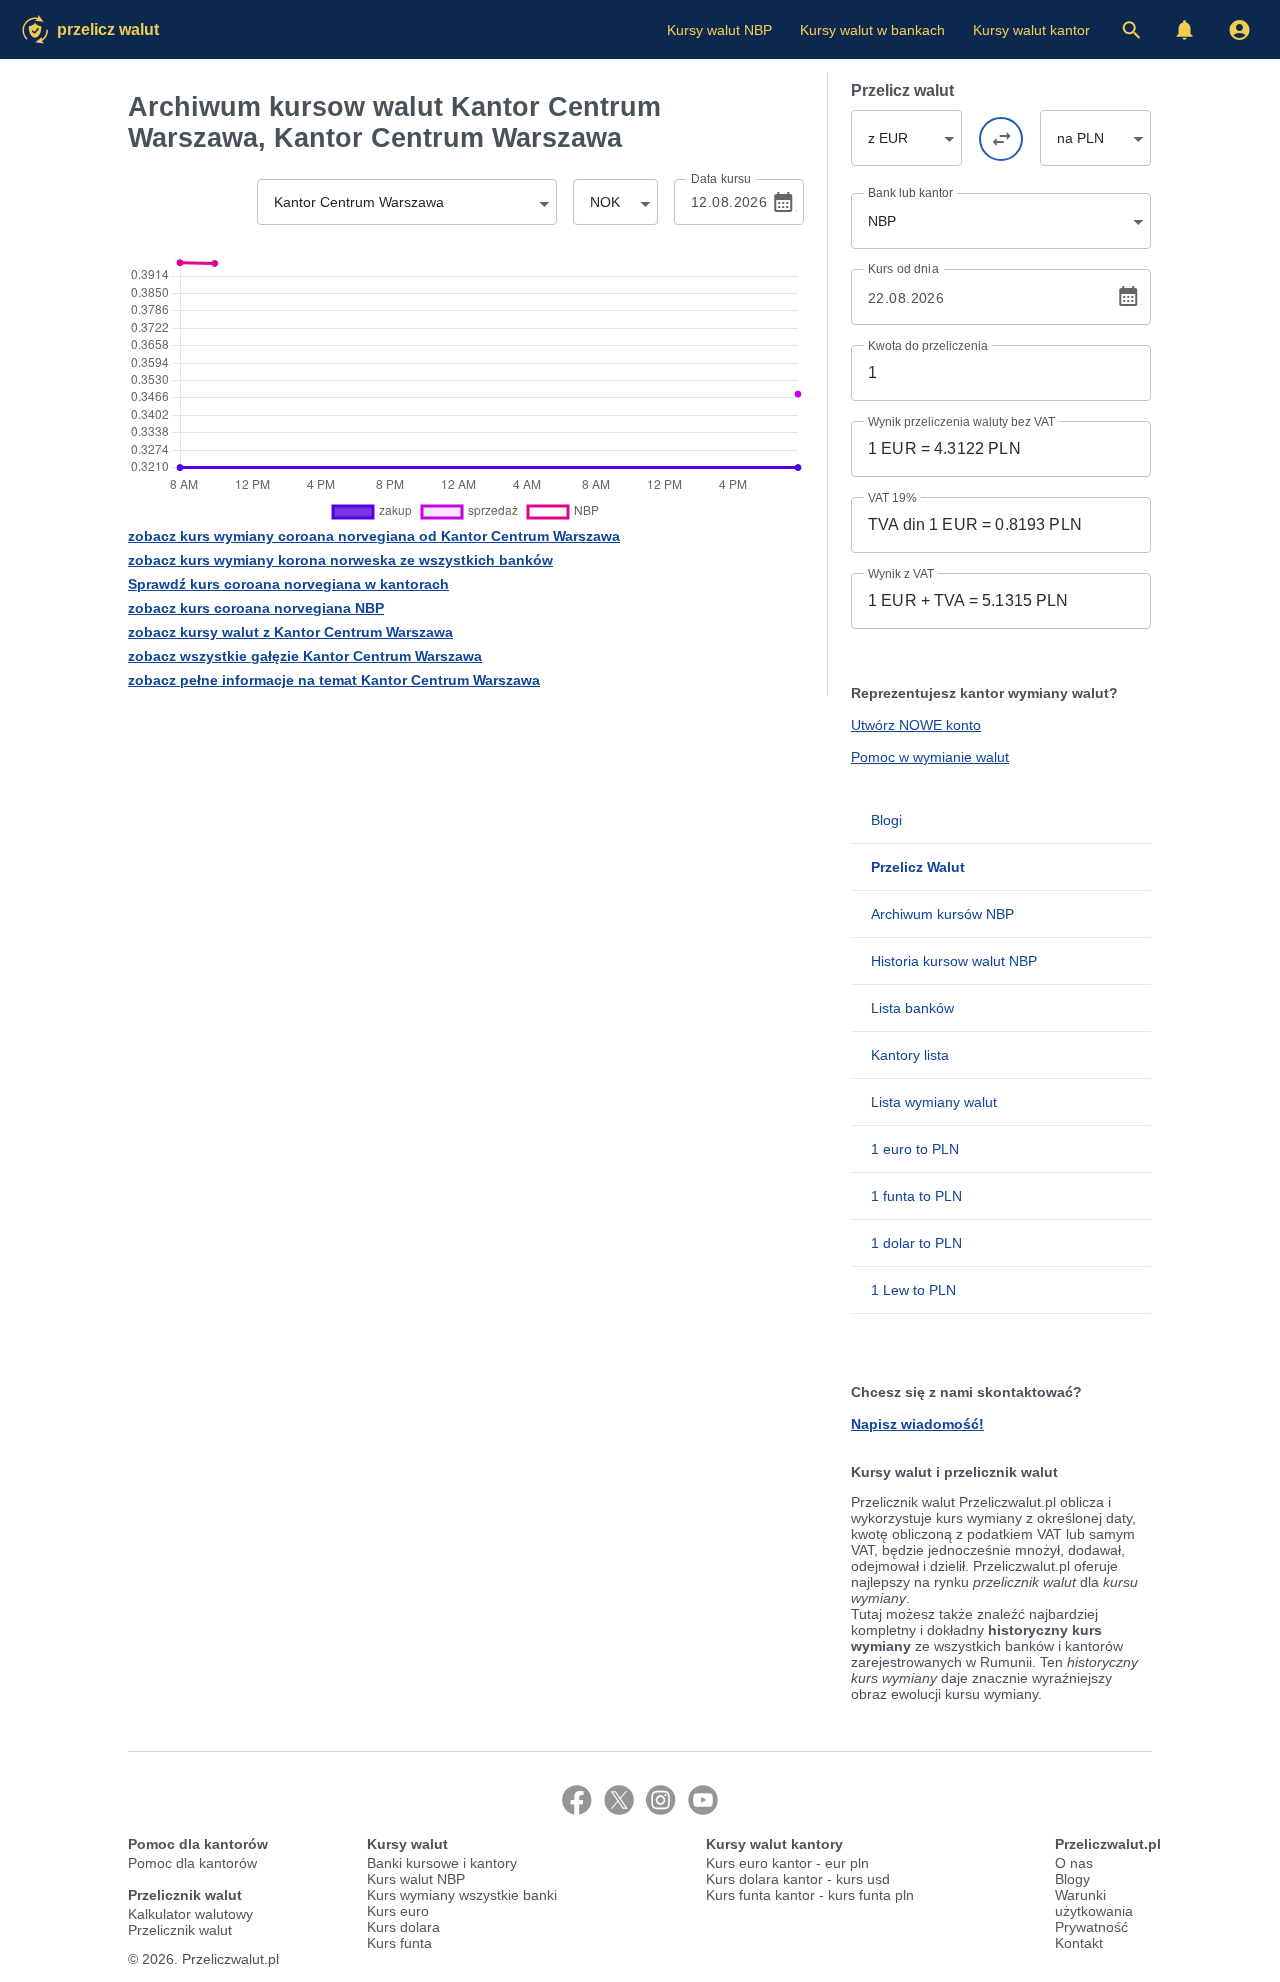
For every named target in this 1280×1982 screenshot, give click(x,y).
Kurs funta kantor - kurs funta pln (810, 1895)
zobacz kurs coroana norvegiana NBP (256, 608)
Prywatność (1091, 1927)
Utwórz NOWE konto (916, 725)
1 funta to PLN (916, 1196)
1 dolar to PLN (916, 1243)
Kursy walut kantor (1031, 30)
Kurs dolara (403, 1927)
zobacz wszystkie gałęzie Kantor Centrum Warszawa (305, 656)
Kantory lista (910, 1055)
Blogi (886, 820)
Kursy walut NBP (719, 30)
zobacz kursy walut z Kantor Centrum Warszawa (290, 632)
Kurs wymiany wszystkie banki (462, 1895)
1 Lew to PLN (913, 1290)
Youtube (703, 1800)
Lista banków (912, 1008)
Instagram (661, 1800)
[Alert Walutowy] (1185, 30)
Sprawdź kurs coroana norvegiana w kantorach (288, 584)
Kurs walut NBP (416, 1879)
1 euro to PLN (915, 1149)
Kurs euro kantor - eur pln (787, 1863)
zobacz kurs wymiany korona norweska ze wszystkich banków (340, 560)
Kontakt (1079, 1943)
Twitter (619, 1800)
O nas (1074, 1863)
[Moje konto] (1239, 30)
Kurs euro (398, 1911)
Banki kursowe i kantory (442, 1863)
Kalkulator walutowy (190, 1914)
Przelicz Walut (108, 29)
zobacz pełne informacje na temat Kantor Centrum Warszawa (334, 680)
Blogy (1072, 1879)
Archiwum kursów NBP (942, 914)
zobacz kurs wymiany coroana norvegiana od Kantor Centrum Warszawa (374, 536)
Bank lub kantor (910, 193)
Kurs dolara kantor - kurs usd (798, 1879)
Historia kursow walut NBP (954, 961)
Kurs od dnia (903, 269)
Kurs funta (399, 1943)
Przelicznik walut (180, 1930)
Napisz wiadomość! (917, 1424)
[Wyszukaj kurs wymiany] (1131, 30)
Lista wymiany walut (934, 1102)
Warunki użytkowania (1094, 1903)
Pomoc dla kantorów (192, 1863)
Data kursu (721, 179)
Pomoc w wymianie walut (930, 757)
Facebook (577, 1800)
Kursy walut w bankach (872, 30)
